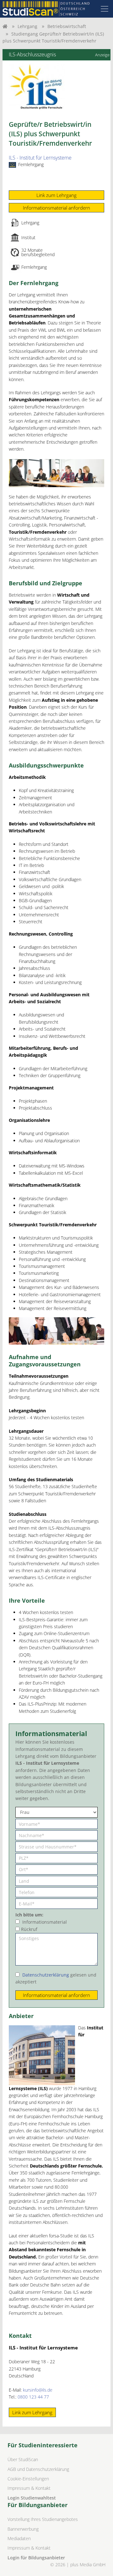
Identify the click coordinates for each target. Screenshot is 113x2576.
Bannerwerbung (23, 2529)
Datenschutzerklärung (46, 1975)
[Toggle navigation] (105, 9)
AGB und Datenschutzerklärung (38, 2469)
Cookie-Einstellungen (28, 2479)
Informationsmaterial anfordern (56, 208)
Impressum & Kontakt (29, 2488)
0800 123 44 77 (33, 2397)
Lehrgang (27, 26)
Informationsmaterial (45, 1922)
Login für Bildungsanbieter (36, 2558)
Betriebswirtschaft (67, 26)
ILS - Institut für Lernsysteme (40, 158)
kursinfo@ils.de (38, 2390)
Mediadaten (19, 2538)
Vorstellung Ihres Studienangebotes (43, 2519)
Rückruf (29, 1929)
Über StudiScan (23, 2459)
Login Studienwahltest (32, 2498)
